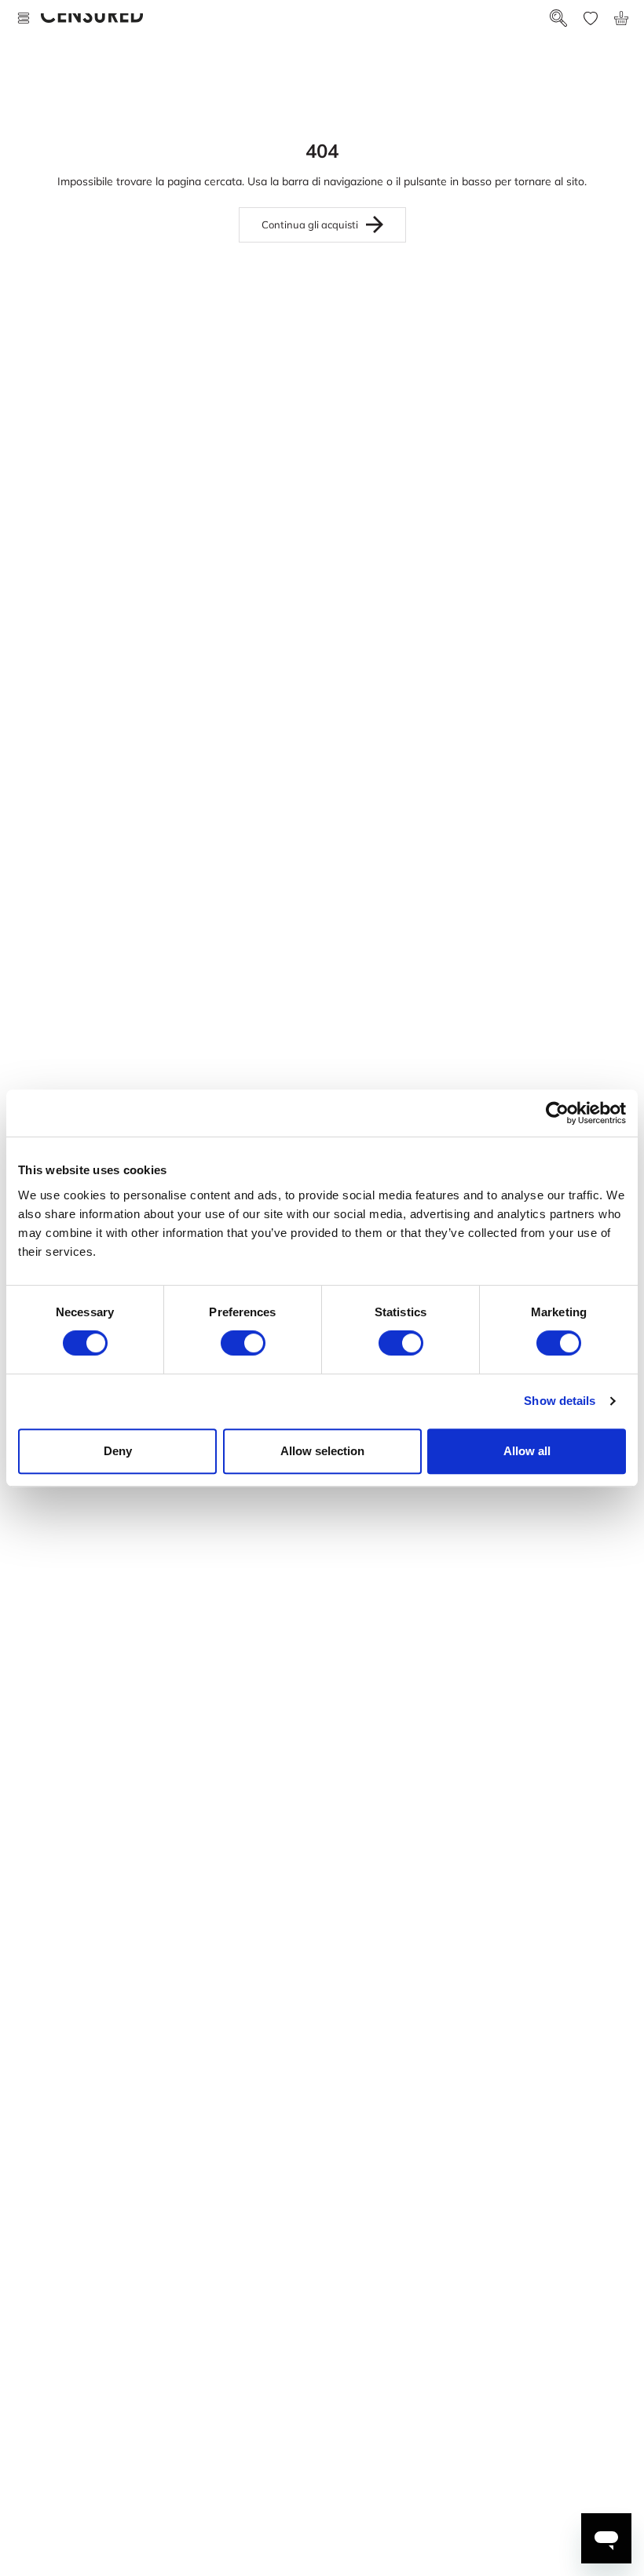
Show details (560, 1401)
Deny (118, 1451)
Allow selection (322, 1451)
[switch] (243, 1343)
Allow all (527, 1451)
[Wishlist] (591, 18)
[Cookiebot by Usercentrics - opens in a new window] (557, 1113)
